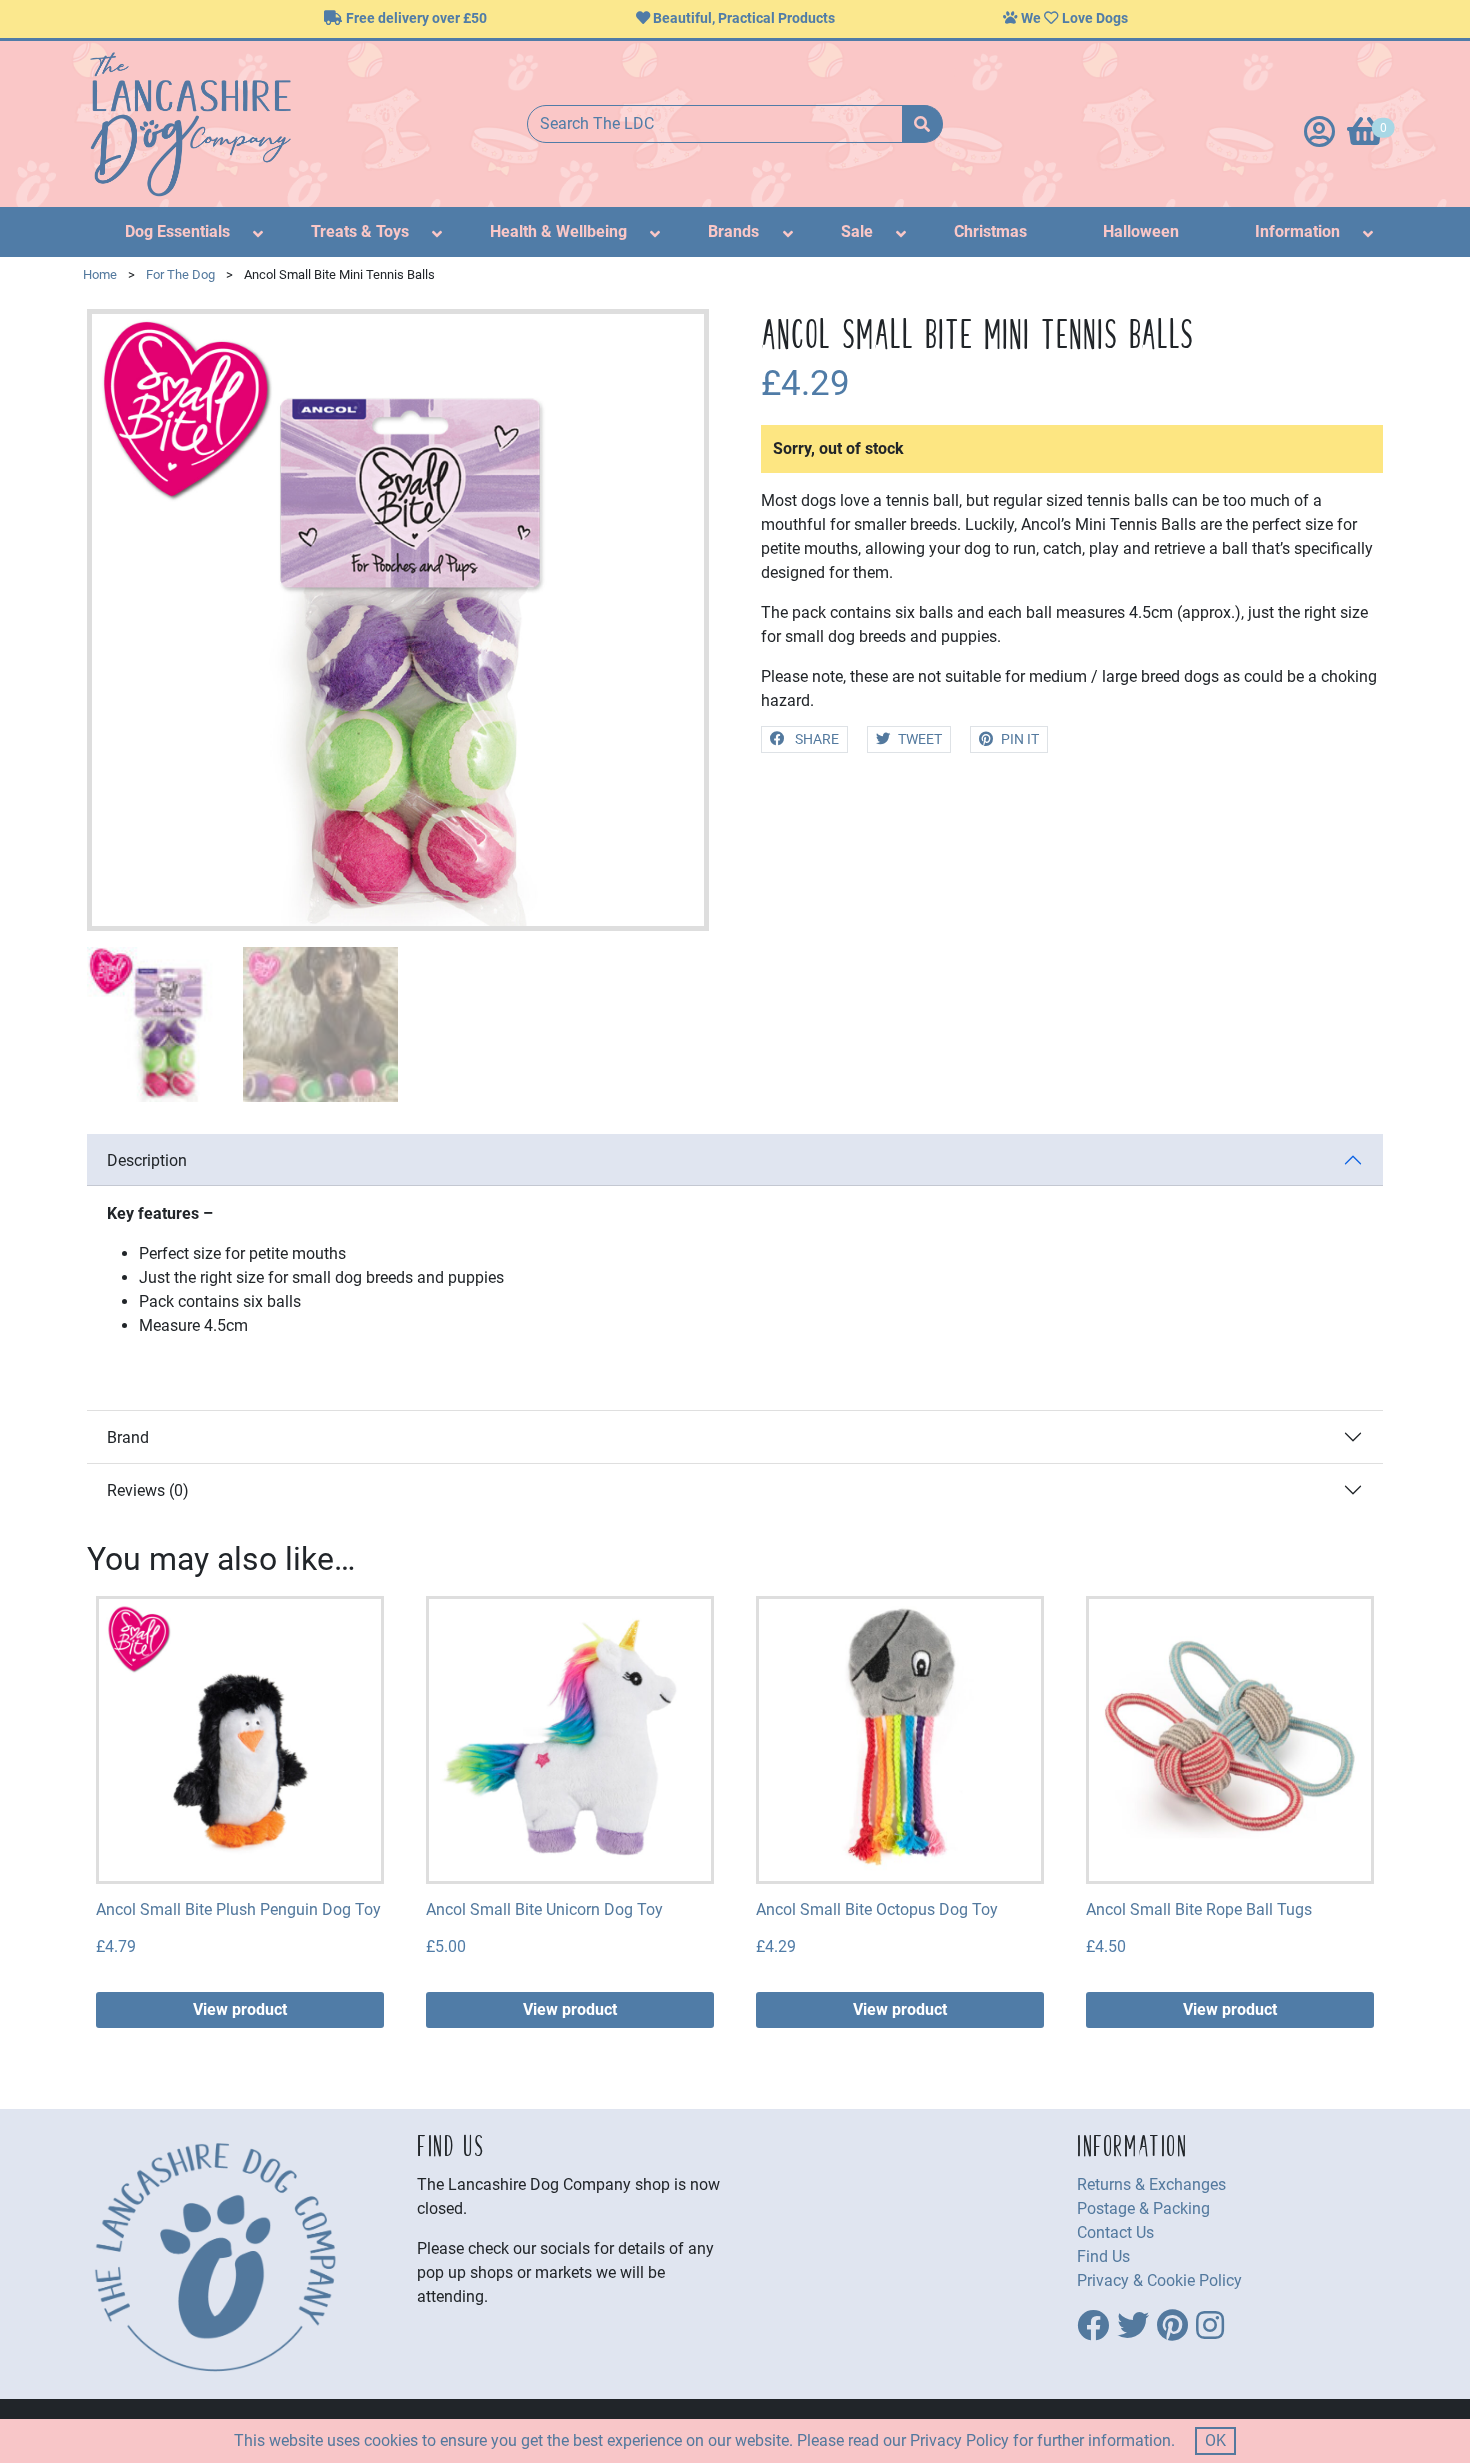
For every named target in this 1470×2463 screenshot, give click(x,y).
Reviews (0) (148, 1490)
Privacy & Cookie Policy (1159, 2280)
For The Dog (180, 274)
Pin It (1020, 739)
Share (815, 739)
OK (1215, 2440)
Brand (128, 1437)
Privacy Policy (959, 2440)
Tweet (920, 739)
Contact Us (1115, 2232)
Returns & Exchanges (1151, 2184)
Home (100, 274)
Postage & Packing (1143, 2208)
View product (240, 2009)
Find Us (1103, 2256)
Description (147, 1160)
